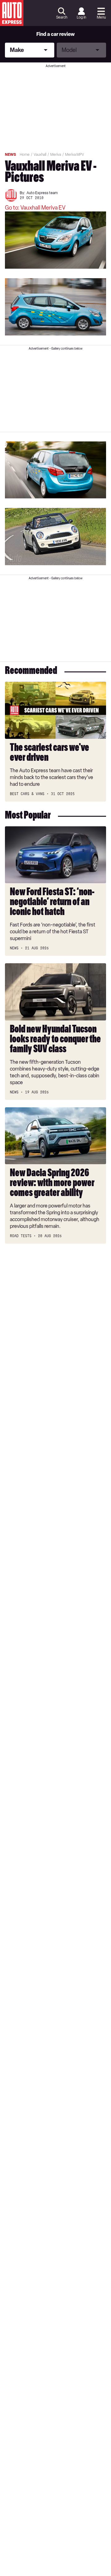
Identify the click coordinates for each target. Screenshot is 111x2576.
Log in (81, 17)
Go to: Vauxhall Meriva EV (35, 208)
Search (62, 17)
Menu (101, 17)
